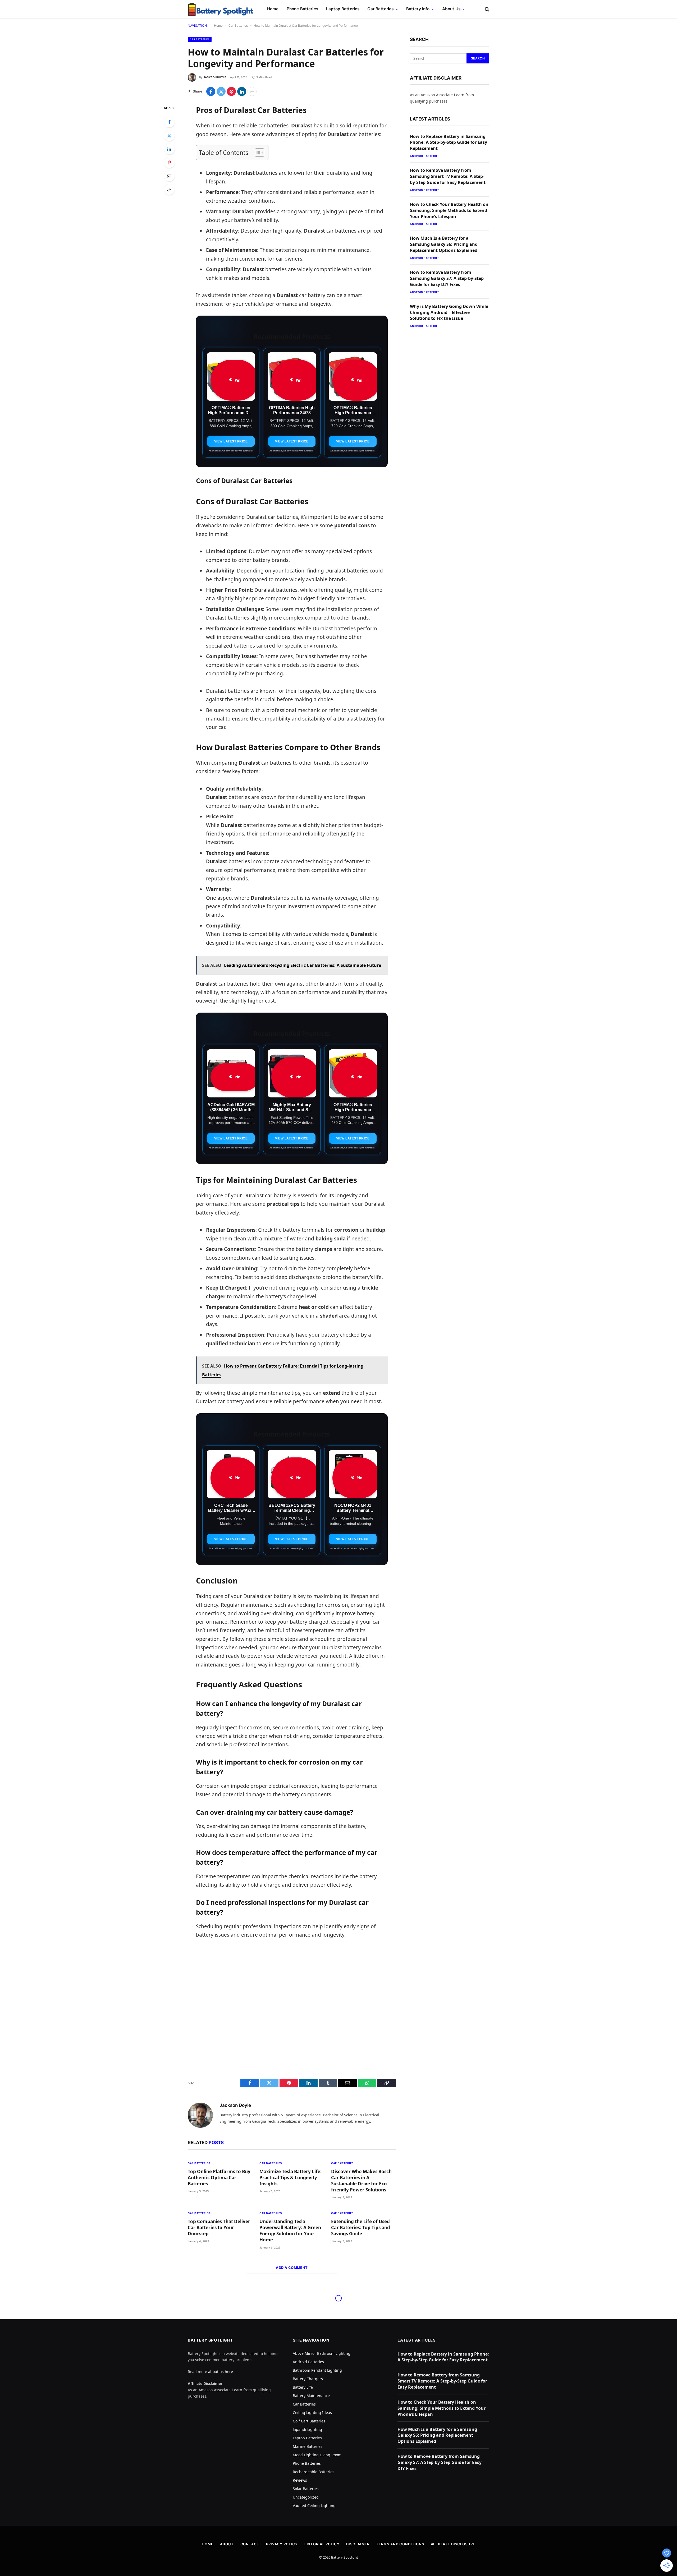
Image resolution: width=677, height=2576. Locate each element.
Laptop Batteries (343, 9)
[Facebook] (169, 122)
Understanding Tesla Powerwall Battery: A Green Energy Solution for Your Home (290, 2231)
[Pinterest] (169, 163)
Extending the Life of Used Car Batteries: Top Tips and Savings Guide (361, 2228)
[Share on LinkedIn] (242, 91)
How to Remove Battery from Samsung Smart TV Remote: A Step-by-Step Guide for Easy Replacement (448, 176)
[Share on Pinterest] (231, 91)
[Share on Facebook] (211, 91)
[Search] (486, 9)
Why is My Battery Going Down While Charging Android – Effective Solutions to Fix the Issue (449, 312)
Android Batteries (425, 156)
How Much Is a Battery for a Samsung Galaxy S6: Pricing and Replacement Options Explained (444, 244)
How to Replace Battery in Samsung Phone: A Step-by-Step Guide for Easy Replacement (449, 142)
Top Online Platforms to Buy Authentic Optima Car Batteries (219, 2178)
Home (273, 9)
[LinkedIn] (169, 149)
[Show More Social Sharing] (252, 91)
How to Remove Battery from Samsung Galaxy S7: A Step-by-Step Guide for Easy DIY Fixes (447, 278)
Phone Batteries (302, 9)
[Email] (169, 176)
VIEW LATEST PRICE (231, 441)
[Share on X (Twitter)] (221, 91)
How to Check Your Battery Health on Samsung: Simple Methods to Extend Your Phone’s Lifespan (449, 210)
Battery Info (418, 9)
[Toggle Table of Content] (257, 153)
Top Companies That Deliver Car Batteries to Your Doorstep (219, 2228)
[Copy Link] (169, 190)
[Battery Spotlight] (221, 9)
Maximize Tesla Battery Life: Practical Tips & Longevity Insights (291, 2178)
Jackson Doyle (215, 77)
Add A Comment (292, 2268)
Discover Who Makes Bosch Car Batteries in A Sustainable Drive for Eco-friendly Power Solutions (361, 2181)
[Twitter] (169, 136)
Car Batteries (380, 9)
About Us (451, 9)
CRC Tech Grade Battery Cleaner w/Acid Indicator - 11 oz (231, 1510)
